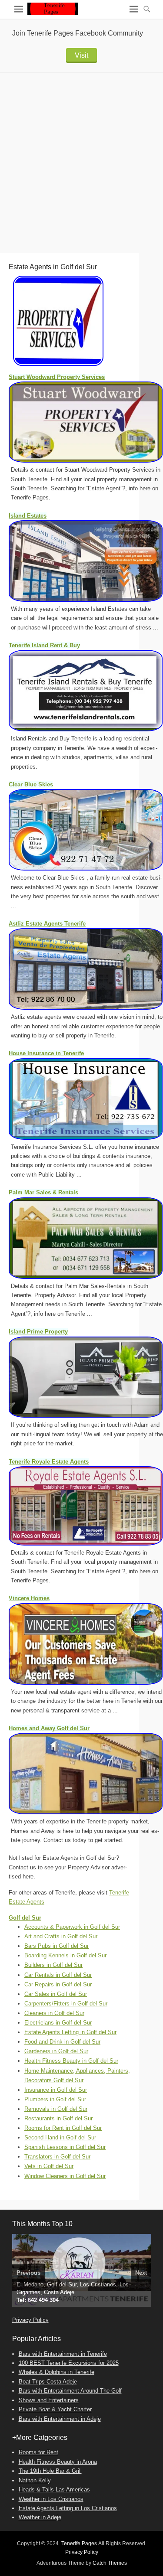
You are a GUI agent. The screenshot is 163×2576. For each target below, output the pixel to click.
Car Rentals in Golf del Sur (58, 1975)
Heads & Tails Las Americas (54, 2490)
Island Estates (28, 516)
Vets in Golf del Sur (49, 2166)
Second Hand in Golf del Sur (60, 2137)
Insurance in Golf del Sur (56, 2090)
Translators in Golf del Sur (57, 2157)
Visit (81, 55)
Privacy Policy (30, 2320)
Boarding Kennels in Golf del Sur (65, 1955)
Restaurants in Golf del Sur (58, 2118)
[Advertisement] (81, 158)
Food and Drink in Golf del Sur (62, 2042)
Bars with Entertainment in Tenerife (63, 2354)
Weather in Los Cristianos (51, 2499)
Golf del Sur (25, 1918)
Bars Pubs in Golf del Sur (57, 1946)
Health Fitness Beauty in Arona (58, 2462)
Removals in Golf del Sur (56, 2109)
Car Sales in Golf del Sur (56, 1994)
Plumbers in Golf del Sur (55, 2099)
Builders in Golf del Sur (53, 1965)
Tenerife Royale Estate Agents (49, 1462)
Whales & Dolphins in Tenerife (57, 2372)
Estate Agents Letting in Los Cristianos (68, 2508)
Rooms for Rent (38, 2452)
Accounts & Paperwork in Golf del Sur (72, 1927)
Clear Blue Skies (31, 784)
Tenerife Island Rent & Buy (44, 645)
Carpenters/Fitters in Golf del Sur (66, 2004)
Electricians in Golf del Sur (58, 2023)
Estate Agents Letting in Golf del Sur (70, 2032)
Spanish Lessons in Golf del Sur (65, 2147)
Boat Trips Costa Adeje (48, 2382)
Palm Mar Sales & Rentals (43, 1192)
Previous (28, 2273)
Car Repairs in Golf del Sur (58, 1984)
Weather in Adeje (40, 2517)
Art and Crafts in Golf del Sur (61, 1936)
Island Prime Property (38, 1332)
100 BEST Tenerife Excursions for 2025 (69, 2363)
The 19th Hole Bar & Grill (50, 2471)
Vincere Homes (29, 1598)
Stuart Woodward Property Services (57, 377)
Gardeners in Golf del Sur (56, 2051)
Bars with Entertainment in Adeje (60, 2419)
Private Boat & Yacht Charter (55, 2409)
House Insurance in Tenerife (46, 1053)
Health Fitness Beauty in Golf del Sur (71, 2061)
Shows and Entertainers (49, 2400)
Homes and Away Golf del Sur (49, 1728)
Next (141, 2273)
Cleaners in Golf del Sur (54, 2013)
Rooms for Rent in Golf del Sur (63, 2128)
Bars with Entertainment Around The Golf (70, 2391)
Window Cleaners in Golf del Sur (65, 2176)
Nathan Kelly (35, 2480)
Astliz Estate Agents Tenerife (47, 924)
